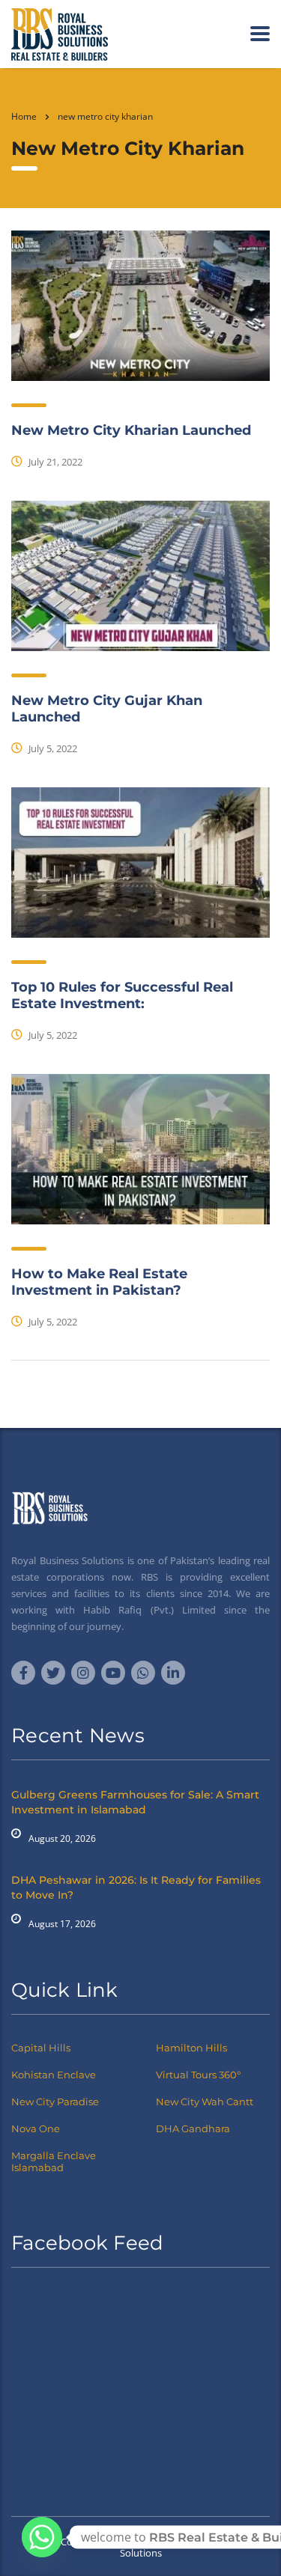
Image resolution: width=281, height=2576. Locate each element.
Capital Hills (41, 2048)
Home (24, 116)
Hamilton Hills (191, 2048)
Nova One (36, 2128)
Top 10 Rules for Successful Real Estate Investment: (122, 995)
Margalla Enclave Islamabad (54, 2161)
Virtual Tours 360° (198, 2075)
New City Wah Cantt (205, 2102)
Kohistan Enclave (54, 2075)
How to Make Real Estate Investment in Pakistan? (99, 1282)
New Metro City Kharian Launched (131, 430)
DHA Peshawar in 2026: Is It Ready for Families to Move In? (136, 1887)
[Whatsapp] (42, 2537)
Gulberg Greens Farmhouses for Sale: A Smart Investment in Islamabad (135, 1802)
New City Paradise (55, 2102)
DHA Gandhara (193, 2128)
